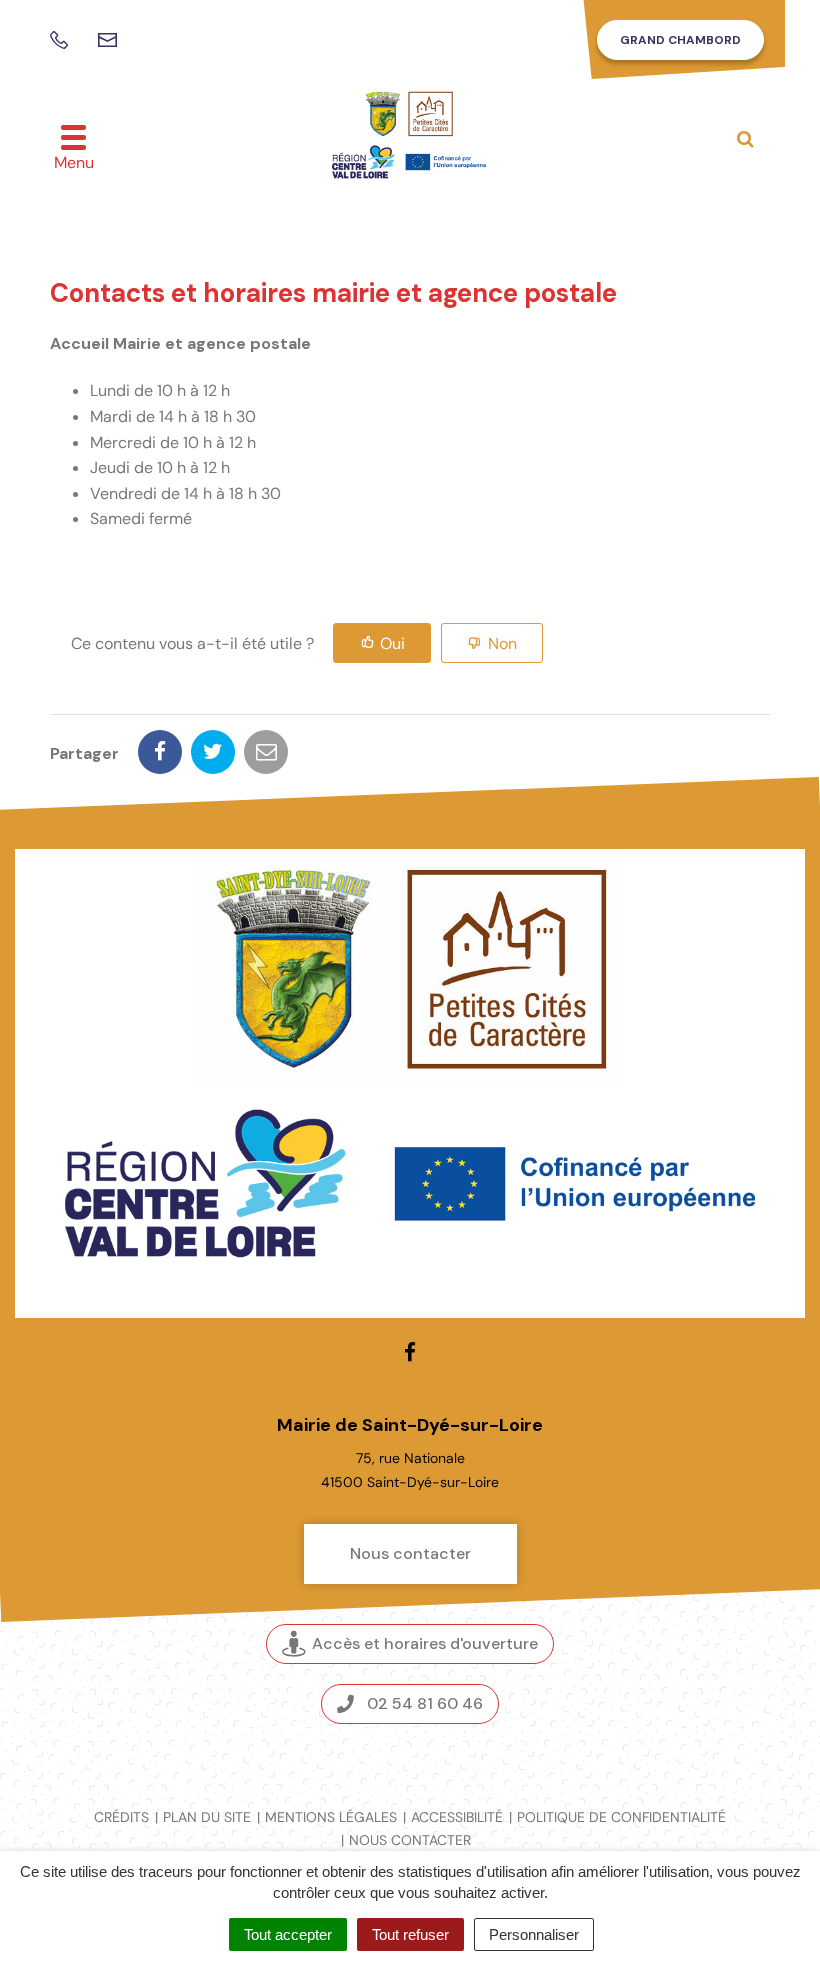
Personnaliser (534, 1934)
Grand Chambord (680, 40)
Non (502, 643)
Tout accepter (288, 1934)
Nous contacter (410, 1553)
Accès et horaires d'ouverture (425, 1643)
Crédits (121, 1817)
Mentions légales (331, 1817)
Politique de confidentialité (621, 1817)
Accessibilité (457, 1817)
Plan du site (207, 1817)
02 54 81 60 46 (425, 1703)
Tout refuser (410, 1934)
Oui (392, 643)
